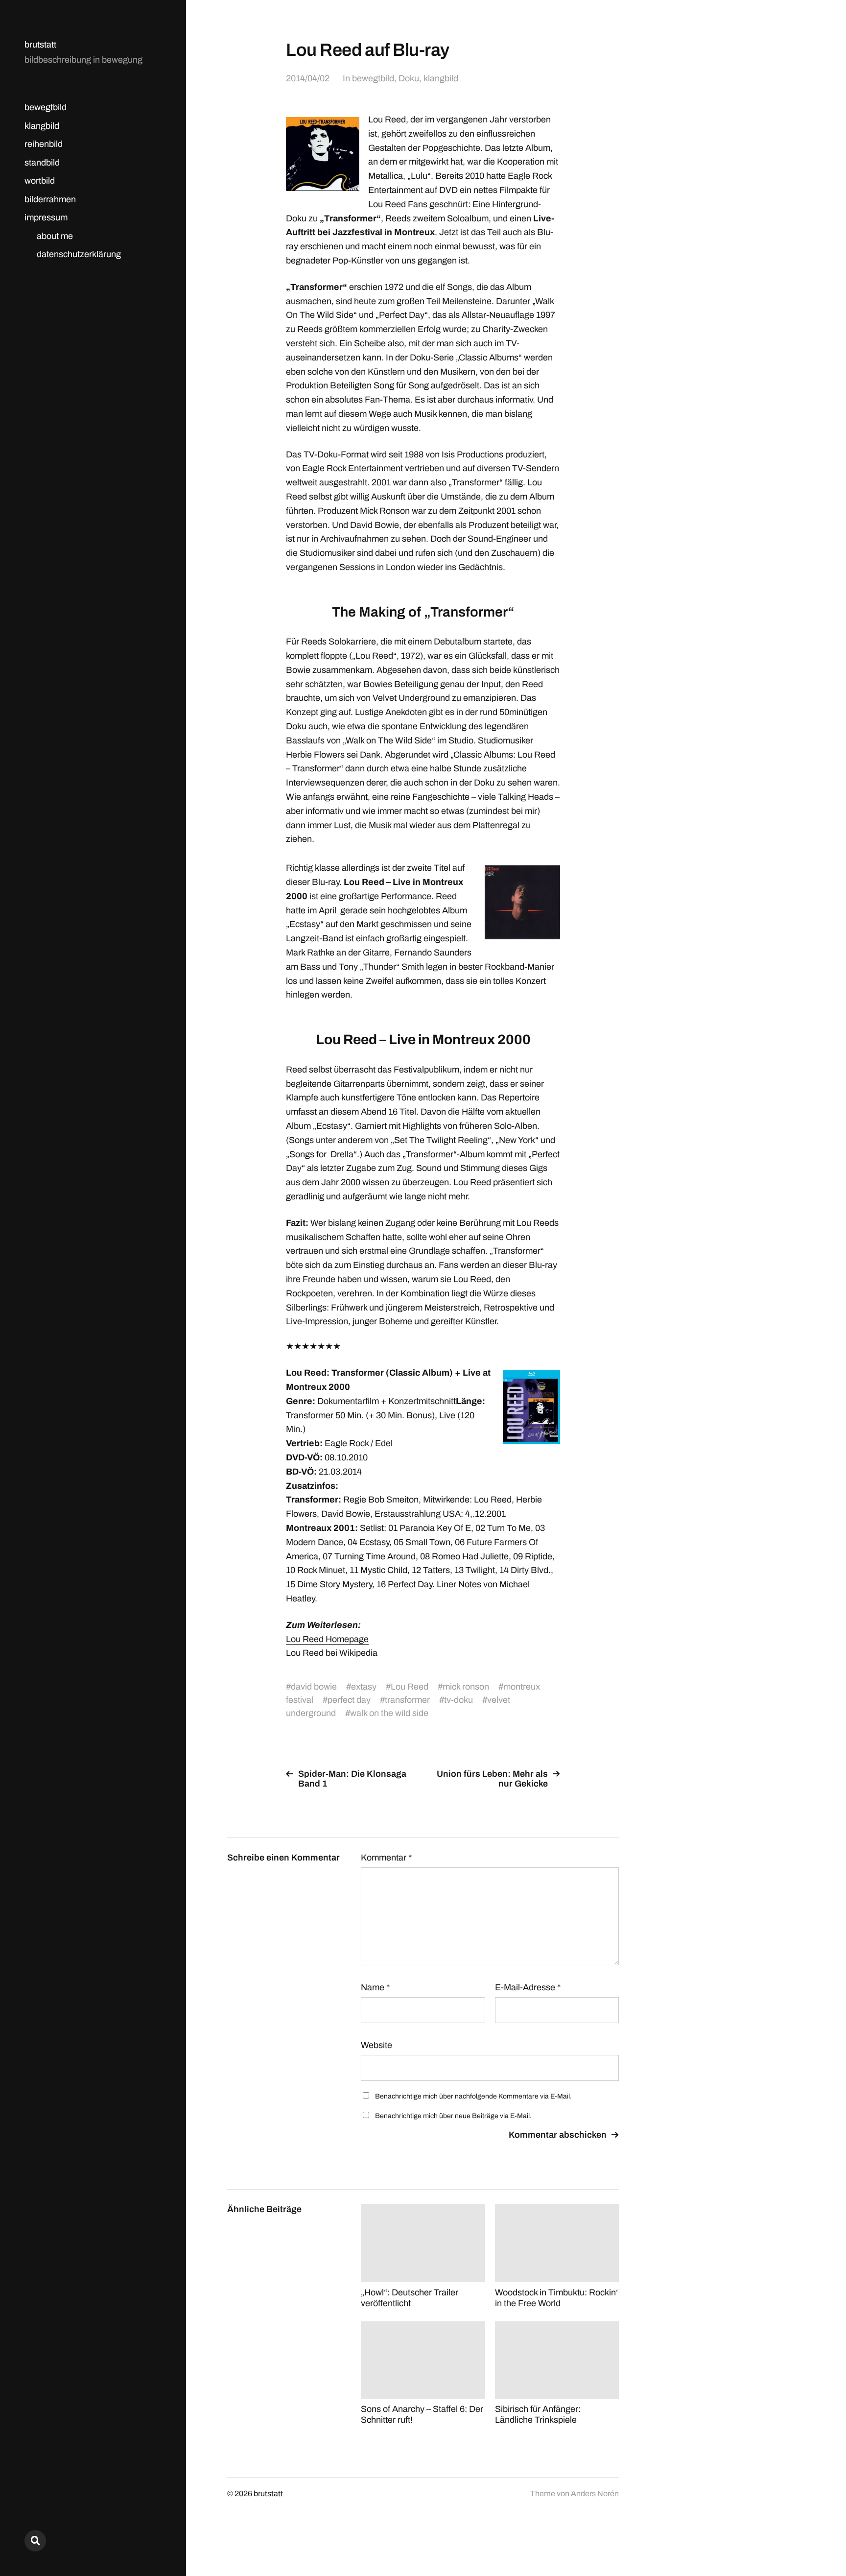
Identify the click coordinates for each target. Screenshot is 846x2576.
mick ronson (466, 1687)
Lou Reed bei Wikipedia (332, 1653)
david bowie (314, 1687)
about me (55, 236)
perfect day (349, 1700)
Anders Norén (595, 2493)
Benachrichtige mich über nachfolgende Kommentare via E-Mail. (473, 2096)
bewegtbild (46, 107)
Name (375, 1987)
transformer (407, 1700)
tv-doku (458, 1700)
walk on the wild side (389, 1713)
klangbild (42, 126)
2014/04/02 (308, 78)
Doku (409, 78)
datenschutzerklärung (79, 254)
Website (376, 2045)
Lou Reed (410, 1687)
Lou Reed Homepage (327, 1639)
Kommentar (386, 1858)
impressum (46, 217)
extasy (364, 1687)
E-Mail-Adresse (528, 1987)
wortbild (40, 181)
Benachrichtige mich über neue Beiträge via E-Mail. (453, 2116)
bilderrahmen (50, 199)
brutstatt (40, 45)
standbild (42, 163)
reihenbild (44, 144)
